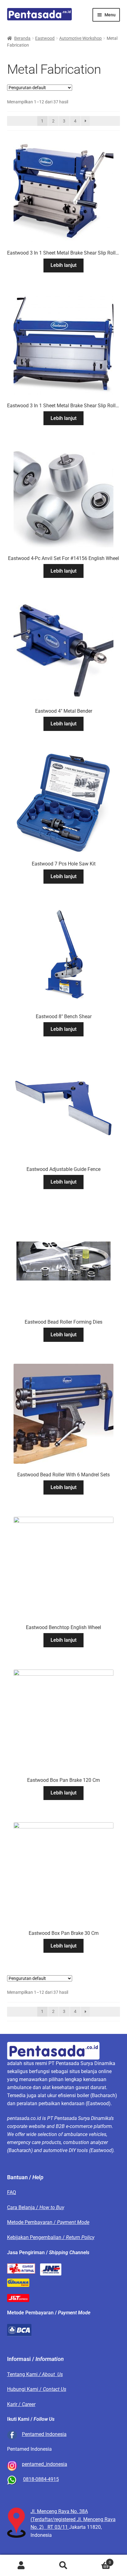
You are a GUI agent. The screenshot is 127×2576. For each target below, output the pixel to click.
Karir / (21, 2404)
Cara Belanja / (36, 2207)
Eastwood (45, 38)
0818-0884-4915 (41, 2479)
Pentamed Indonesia (44, 2434)
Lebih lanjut (63, 265)
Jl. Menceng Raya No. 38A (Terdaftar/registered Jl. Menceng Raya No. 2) (73, 2519)
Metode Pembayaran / (48, 2222)
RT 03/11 (58, 2527)
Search (63, 2566)
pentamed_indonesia (45, 2464)
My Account (21, 2566)
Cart (98, 2560)
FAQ (12, 2192)
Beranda (22, 38)
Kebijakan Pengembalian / (51, 2237)
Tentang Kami (35, 2374)
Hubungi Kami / (37, 2389)
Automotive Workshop (80, 38)
